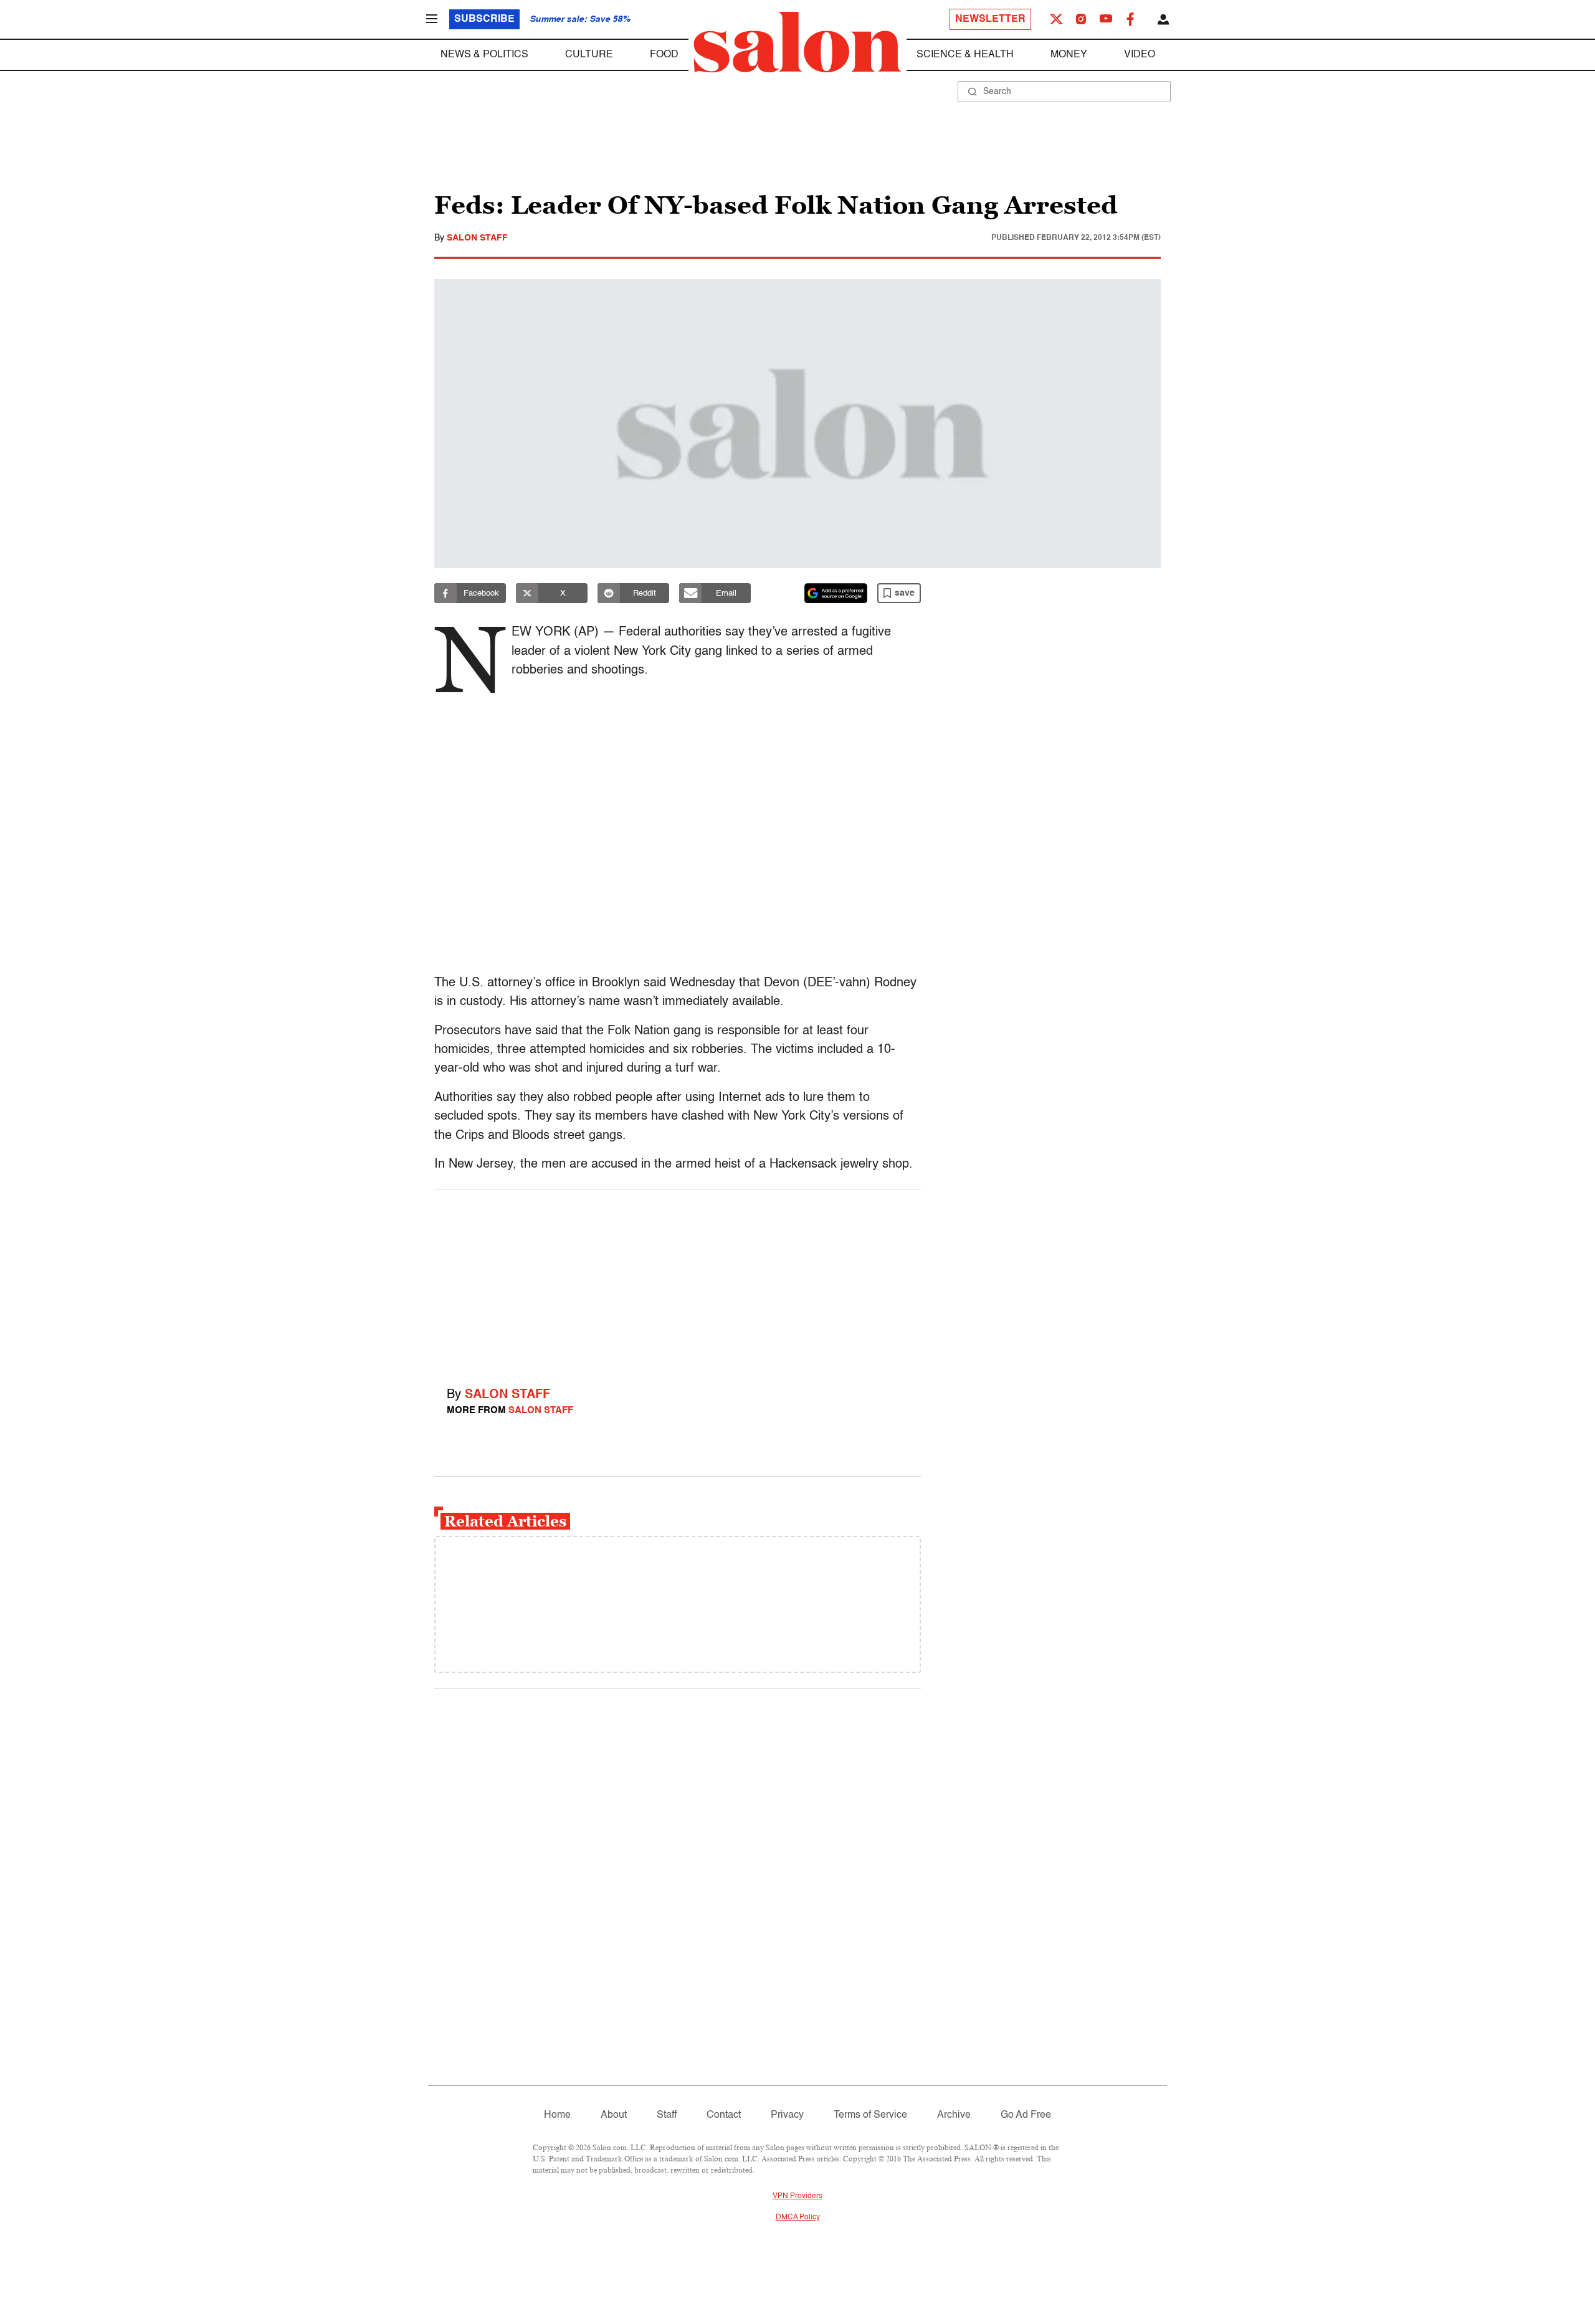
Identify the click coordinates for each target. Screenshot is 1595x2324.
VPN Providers (797, 2196)
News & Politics (484, 55)
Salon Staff (477, 238)
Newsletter (990, 19)
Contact (724, 2115)
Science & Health (965, 55)
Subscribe (484, 19)
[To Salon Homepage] (797, 42)
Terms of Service (870, 2115)
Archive (954, 2115)
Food (664, 55)
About (614, 2115)
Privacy (787, 2115)
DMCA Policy (798, 2217)
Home (557, 2115)
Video (1140, 55)
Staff (667, 2115)
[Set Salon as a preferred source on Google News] (836, 593)
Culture (589, 55)
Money (1069, 55)
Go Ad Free (1026, 2115)
